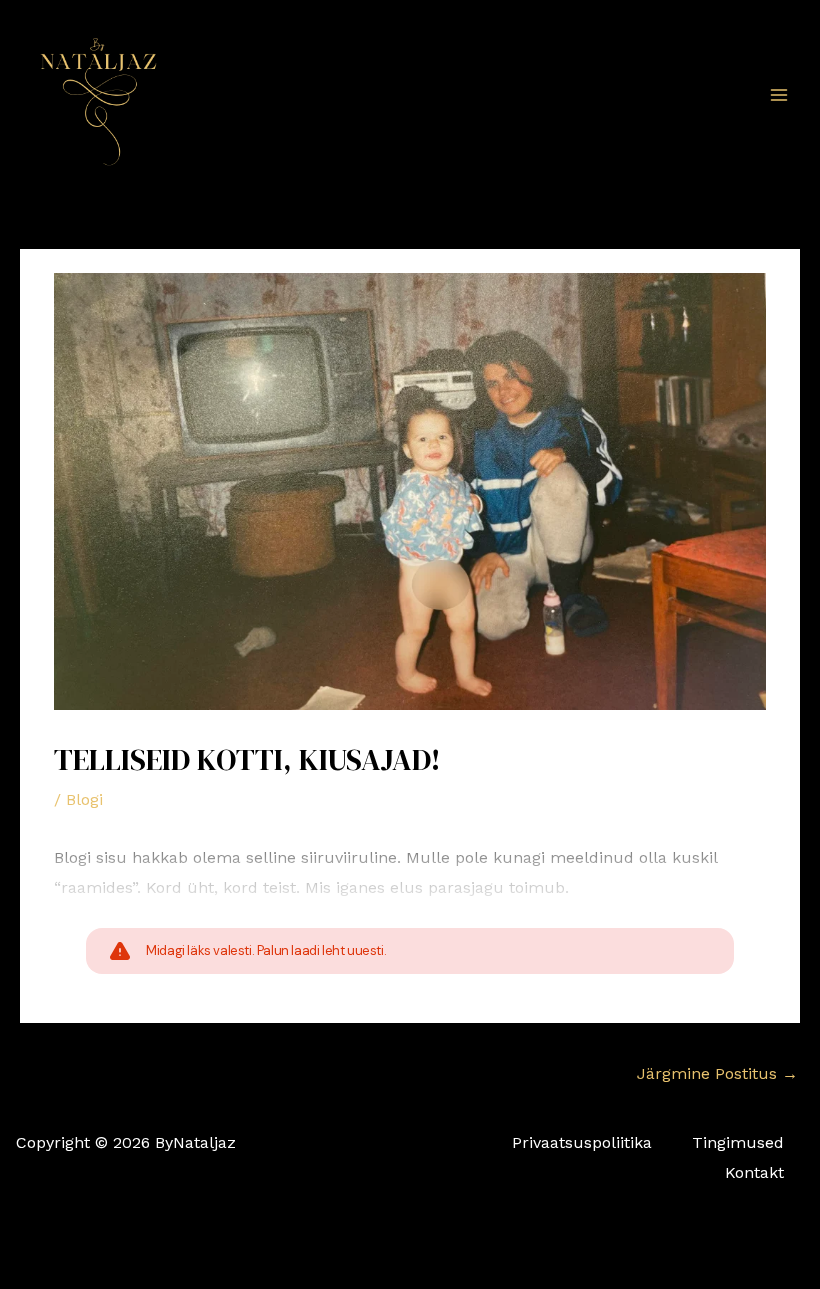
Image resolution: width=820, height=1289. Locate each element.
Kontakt (754, 1172)
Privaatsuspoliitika (582, 1142)
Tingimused (738, 1142)
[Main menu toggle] (779, 94)
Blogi (84, 799)
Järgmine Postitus (717, 1073)
